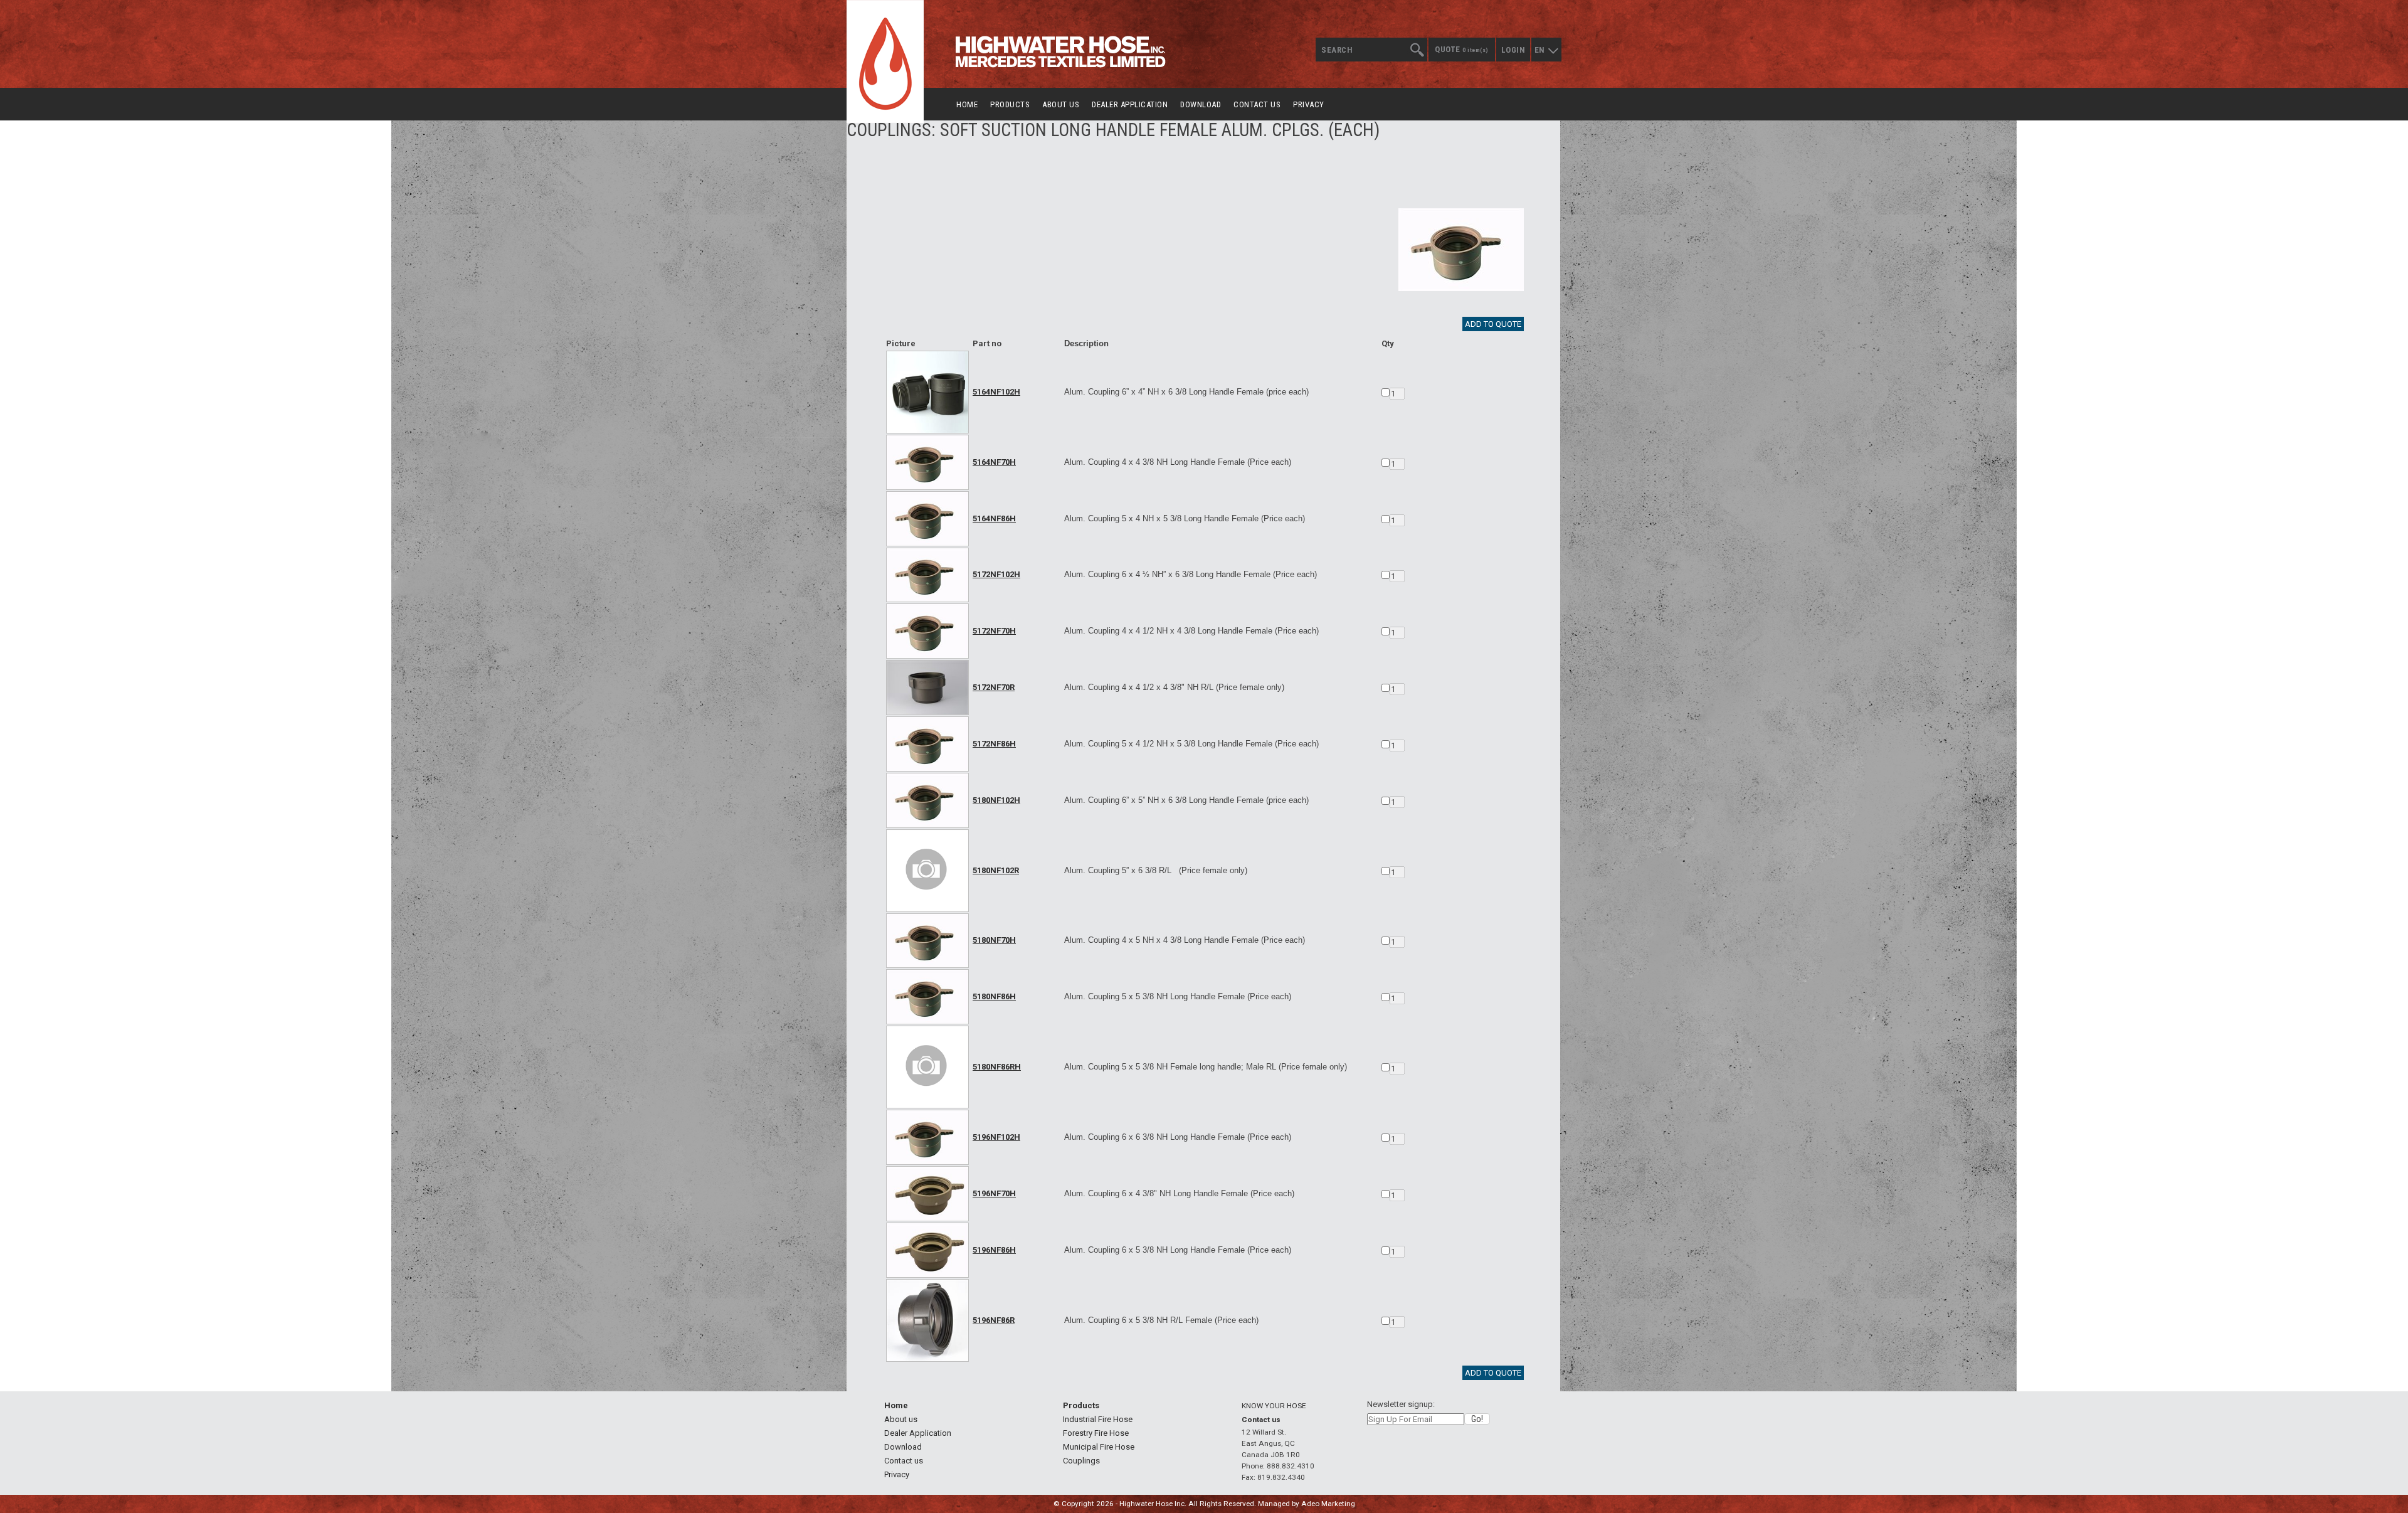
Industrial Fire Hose (1098, 1419)
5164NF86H (994, 518)
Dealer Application (1130, 104)
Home (967, 104)
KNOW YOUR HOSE (1274, 1406)
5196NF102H (996, 1137)
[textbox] (1371, 50)
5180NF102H (996, 800)
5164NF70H (994, 462)
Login (1513, 50)
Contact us (1257, 104)
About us (1061, 104)
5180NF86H (994, 996)
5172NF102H (996, 574)
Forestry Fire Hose (1096, 1433)
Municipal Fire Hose (1099, 1447)
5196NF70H (994, 1193)
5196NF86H (994, 1250)
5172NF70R (994, 687)
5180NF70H (994, 940)
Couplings (1081, 1461)
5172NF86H (994, 744)
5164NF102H (996, 392)
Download (1201, 104)
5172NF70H (994, 631)
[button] (1477, 1419)
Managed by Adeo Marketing (1307, 1504)
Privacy (1309, 104)
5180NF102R (996, 870)
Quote (1462, 49)
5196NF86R (994, 1320)
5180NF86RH (997, 1067)
